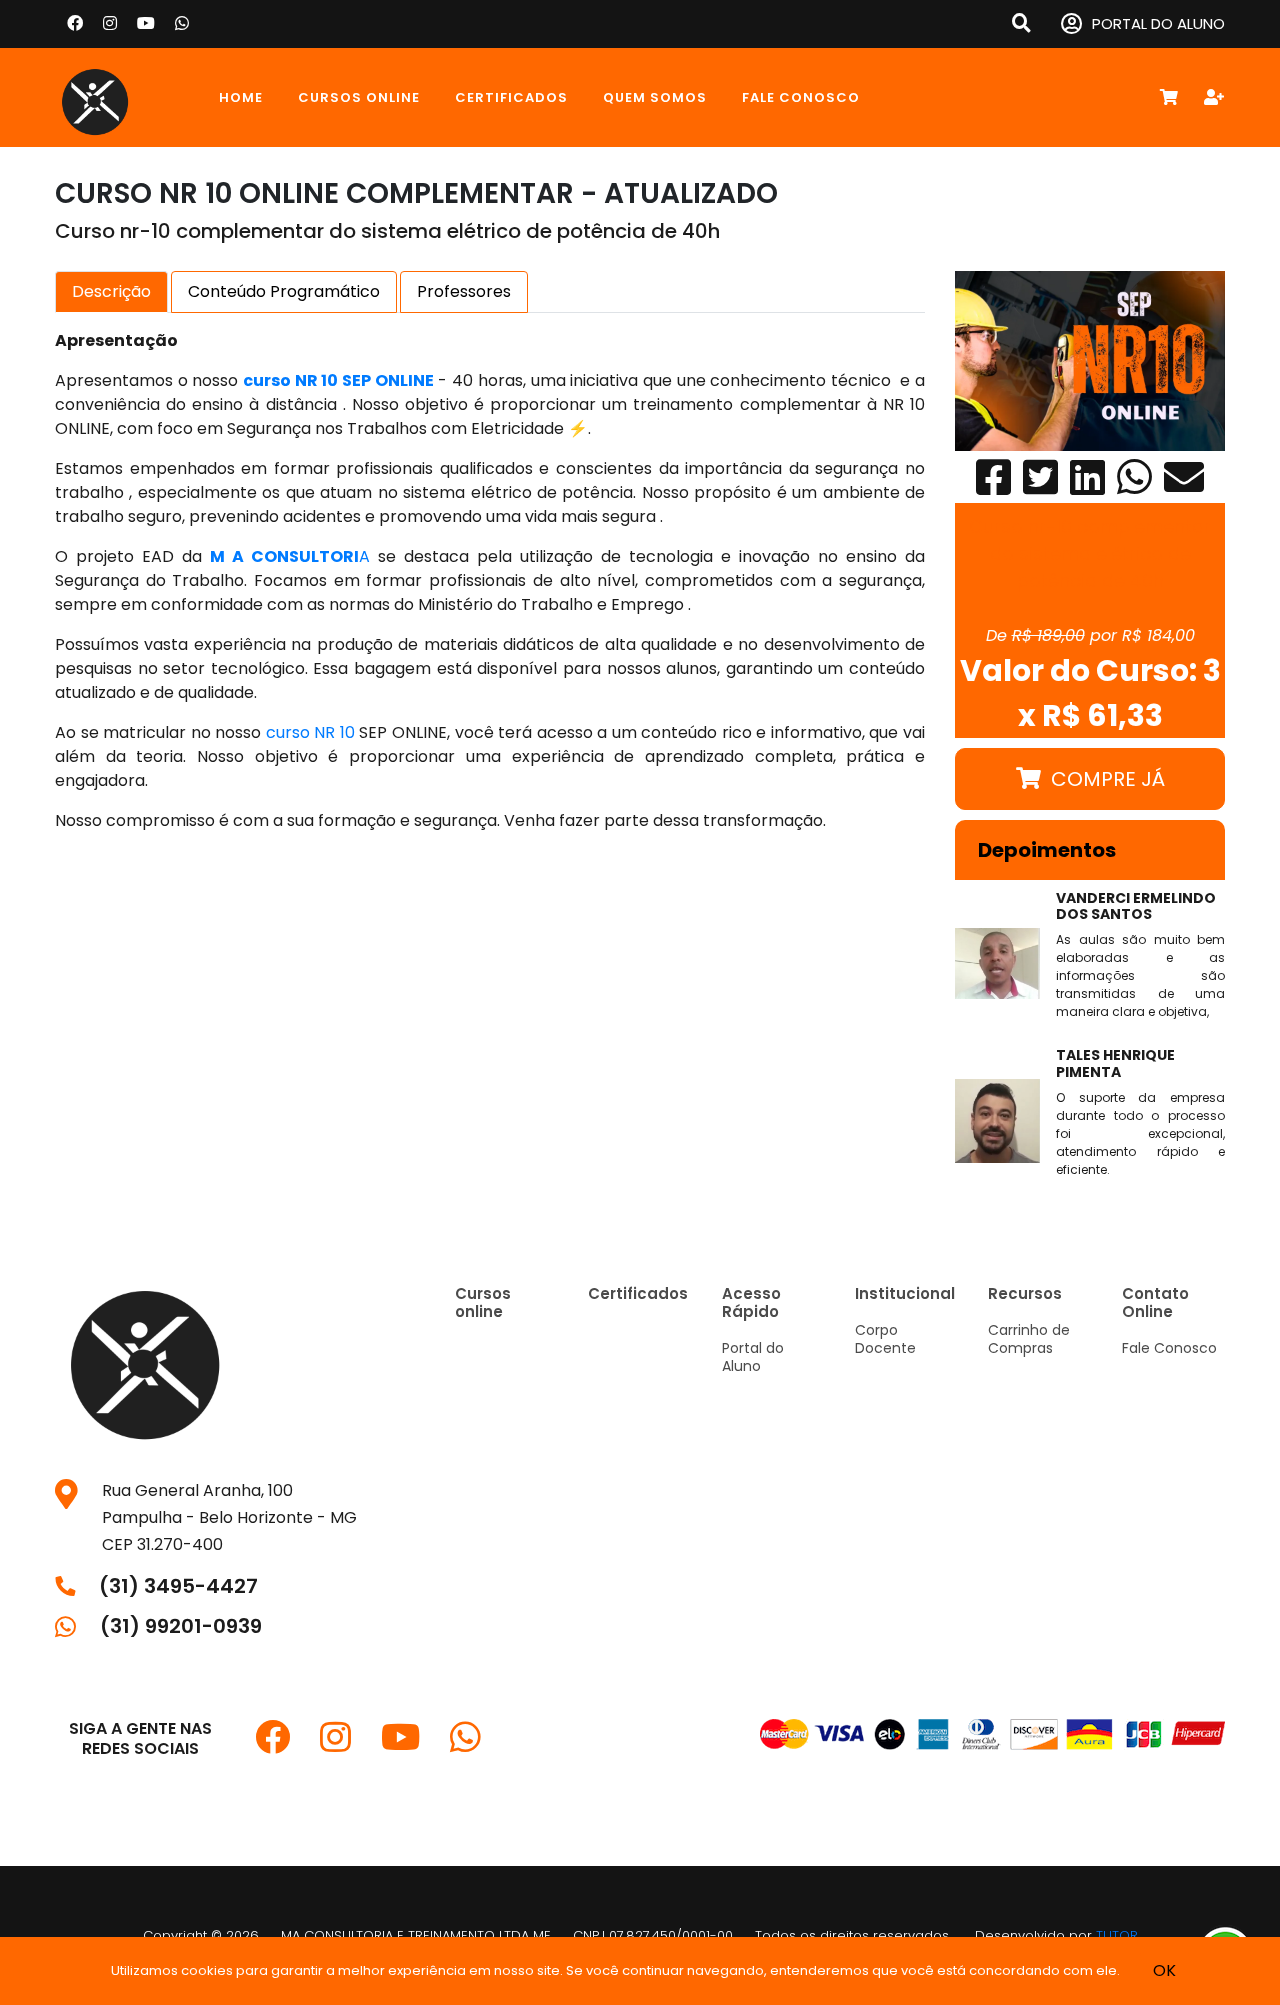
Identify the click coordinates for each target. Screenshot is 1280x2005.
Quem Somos (655, 97)
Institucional (905, 1293)
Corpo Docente (885, 1339)
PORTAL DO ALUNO (1158, 23)
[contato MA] (182, 23)
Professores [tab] (464, 291)
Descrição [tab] (111, 291)
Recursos (1025, 1293)
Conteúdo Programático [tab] (284, 291)
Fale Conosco (801, 97)
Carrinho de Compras (1029, 1339)
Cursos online (359, 97)
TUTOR (1117, 1935)
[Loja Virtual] (120, 97)
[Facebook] (75, 23)
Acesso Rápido (751, 1302)
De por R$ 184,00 (1090, 635)
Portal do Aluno (753, 1357)
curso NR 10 (310, 732)
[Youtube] (146, 23)
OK (1164, 1970)
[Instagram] (110, 23)
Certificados (511, 97)
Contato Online (1155, 1302)
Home (241, 97)
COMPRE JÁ (1108, 779)
